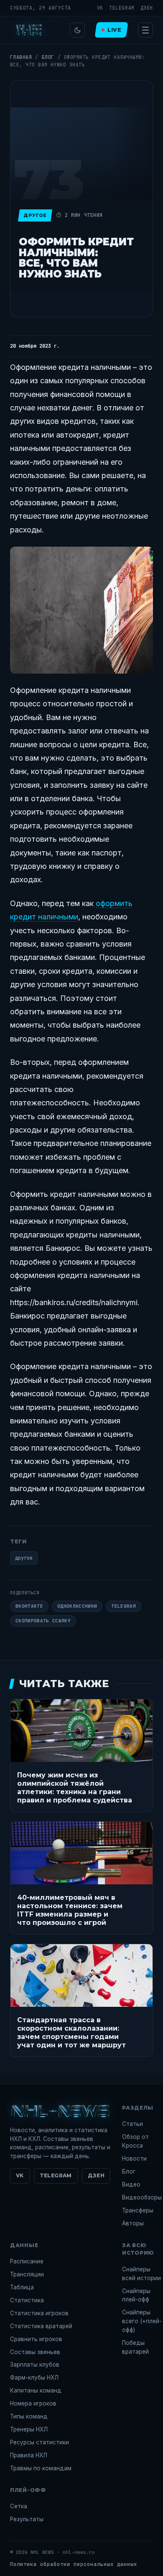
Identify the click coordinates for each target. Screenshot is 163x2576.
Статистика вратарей (41, 2326)
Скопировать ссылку (43, 1621)
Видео (131, 2184)
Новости (134, 2159)
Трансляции (27, 2274)
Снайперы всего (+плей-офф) (142, 2321)
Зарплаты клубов (35, 2365)
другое (24, 1558)
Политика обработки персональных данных (74, 2564)
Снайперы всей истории (141, 2274)
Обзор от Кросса (135, 2141)
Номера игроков (33, 2403)
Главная (21, 57)
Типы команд (29, 2416)
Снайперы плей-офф (136, 2295)
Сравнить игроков (36, 2339)
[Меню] (145, 30)
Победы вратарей (135, 2347)
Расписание (27, 2261)
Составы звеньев (35, 2352)
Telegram (122, 8)
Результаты (27, 2519)
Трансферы (138, 2210)
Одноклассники (77, 1606)
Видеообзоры (142, 2197)
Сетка (19, 2506)
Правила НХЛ (29, 2455)
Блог (48, 57)
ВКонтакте (29, 1606)
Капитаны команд (36, 2390)
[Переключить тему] (77, 30)
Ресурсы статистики (39, 2442)
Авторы (133, 2223)
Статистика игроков (39, 2313)
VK (100, 8)
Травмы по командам (41, 2468)
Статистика (27, 2300)
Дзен (147, 8)
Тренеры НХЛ (29, 2429)
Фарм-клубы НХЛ (34, 2377)
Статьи (132, 2124)
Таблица (22, 2287)
